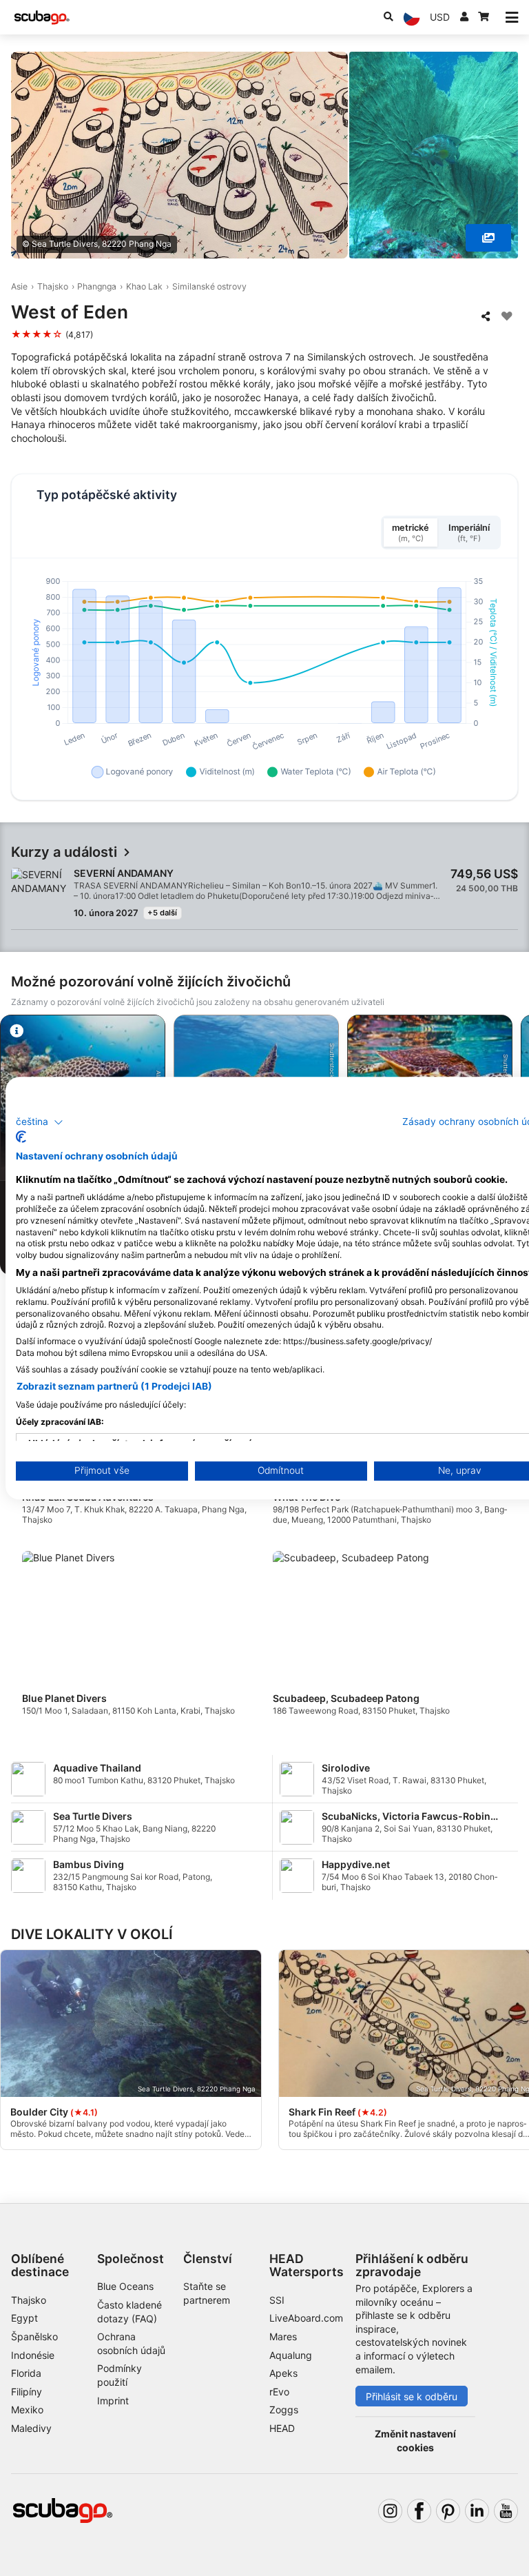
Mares (283, 2336)
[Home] (42, 18)
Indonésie (33, 2355)
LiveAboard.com (306, 2318)
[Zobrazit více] (488, 238)
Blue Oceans (125, 2286)
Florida (26, 2373)
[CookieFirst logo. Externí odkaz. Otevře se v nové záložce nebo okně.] (21, 1137)
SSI (277, 2300)
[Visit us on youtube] (506, 2511)
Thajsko (53, 286)
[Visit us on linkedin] (477, 2511)
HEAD (282, 2428)
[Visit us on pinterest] (448, 2511)
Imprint (113, 2401)
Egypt (24, 2318)
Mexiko (27, 2410)
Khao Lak (144, 286)
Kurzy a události (64, 852)
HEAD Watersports (307, 2265)
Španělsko (34, 2336)
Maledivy (31, 2428)
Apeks (283, 2373)
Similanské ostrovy (209, 286)
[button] (40, 1122)
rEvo (279, 2392)
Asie (19, 286)
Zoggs (284, 2410)
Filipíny (27, 2392)
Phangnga (97, 286)
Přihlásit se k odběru (412, 2396)
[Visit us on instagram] (390, 2511)
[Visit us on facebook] (419, 2511)
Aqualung (291, 2355)
